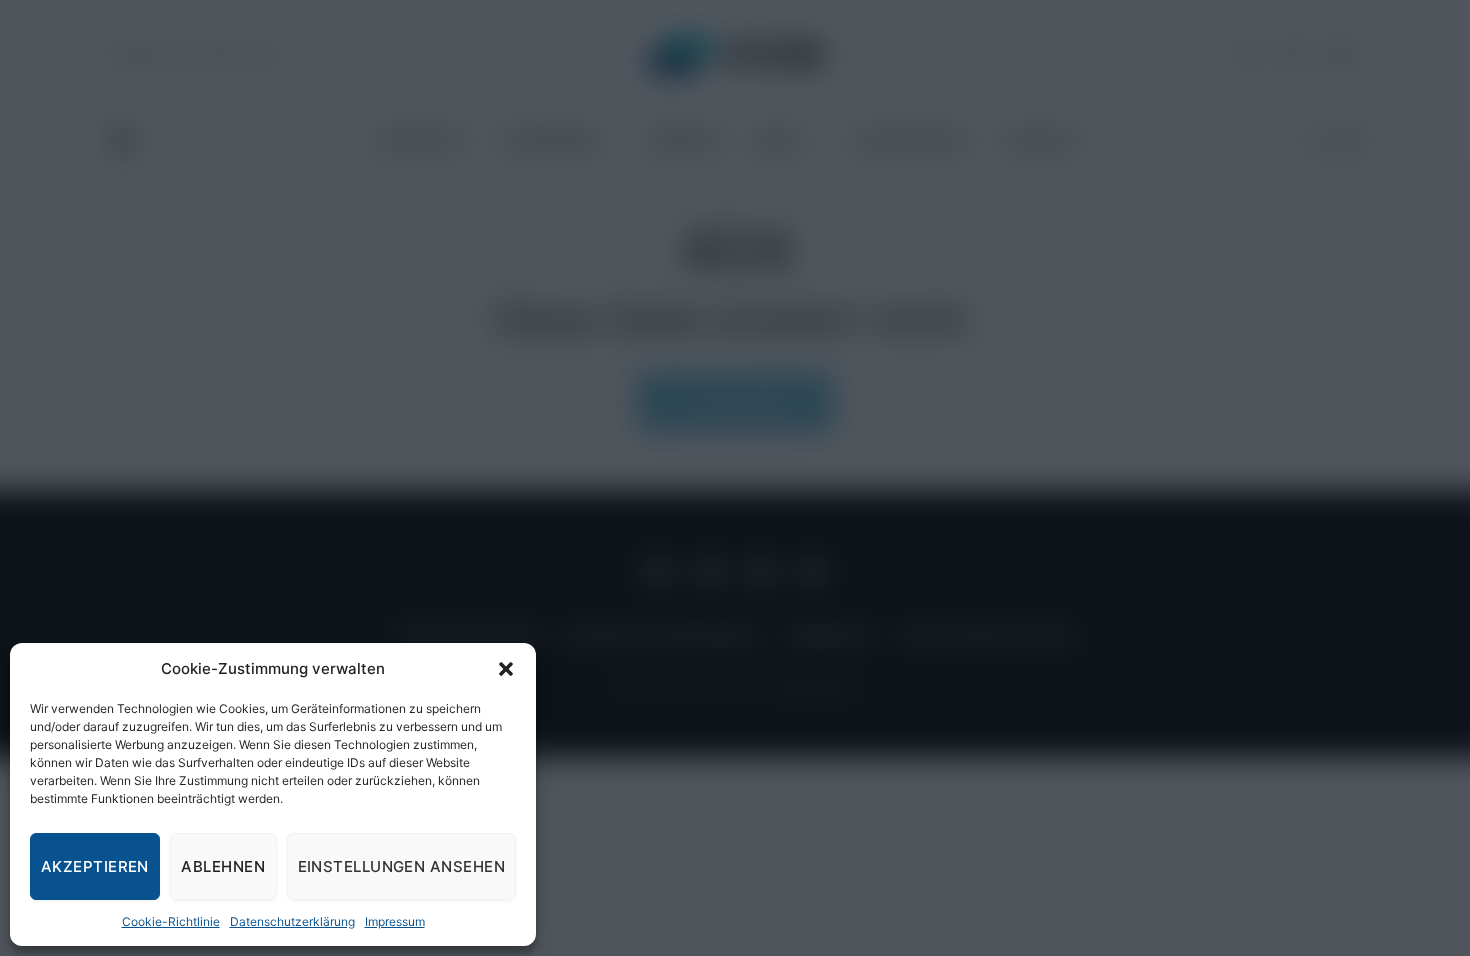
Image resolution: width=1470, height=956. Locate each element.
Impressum (395, 921)
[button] (506, 669)
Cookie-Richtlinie (171, 921)
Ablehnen (223, 866)
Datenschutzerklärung (292, 921)
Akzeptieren (95, 866)
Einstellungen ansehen (401, 866)
